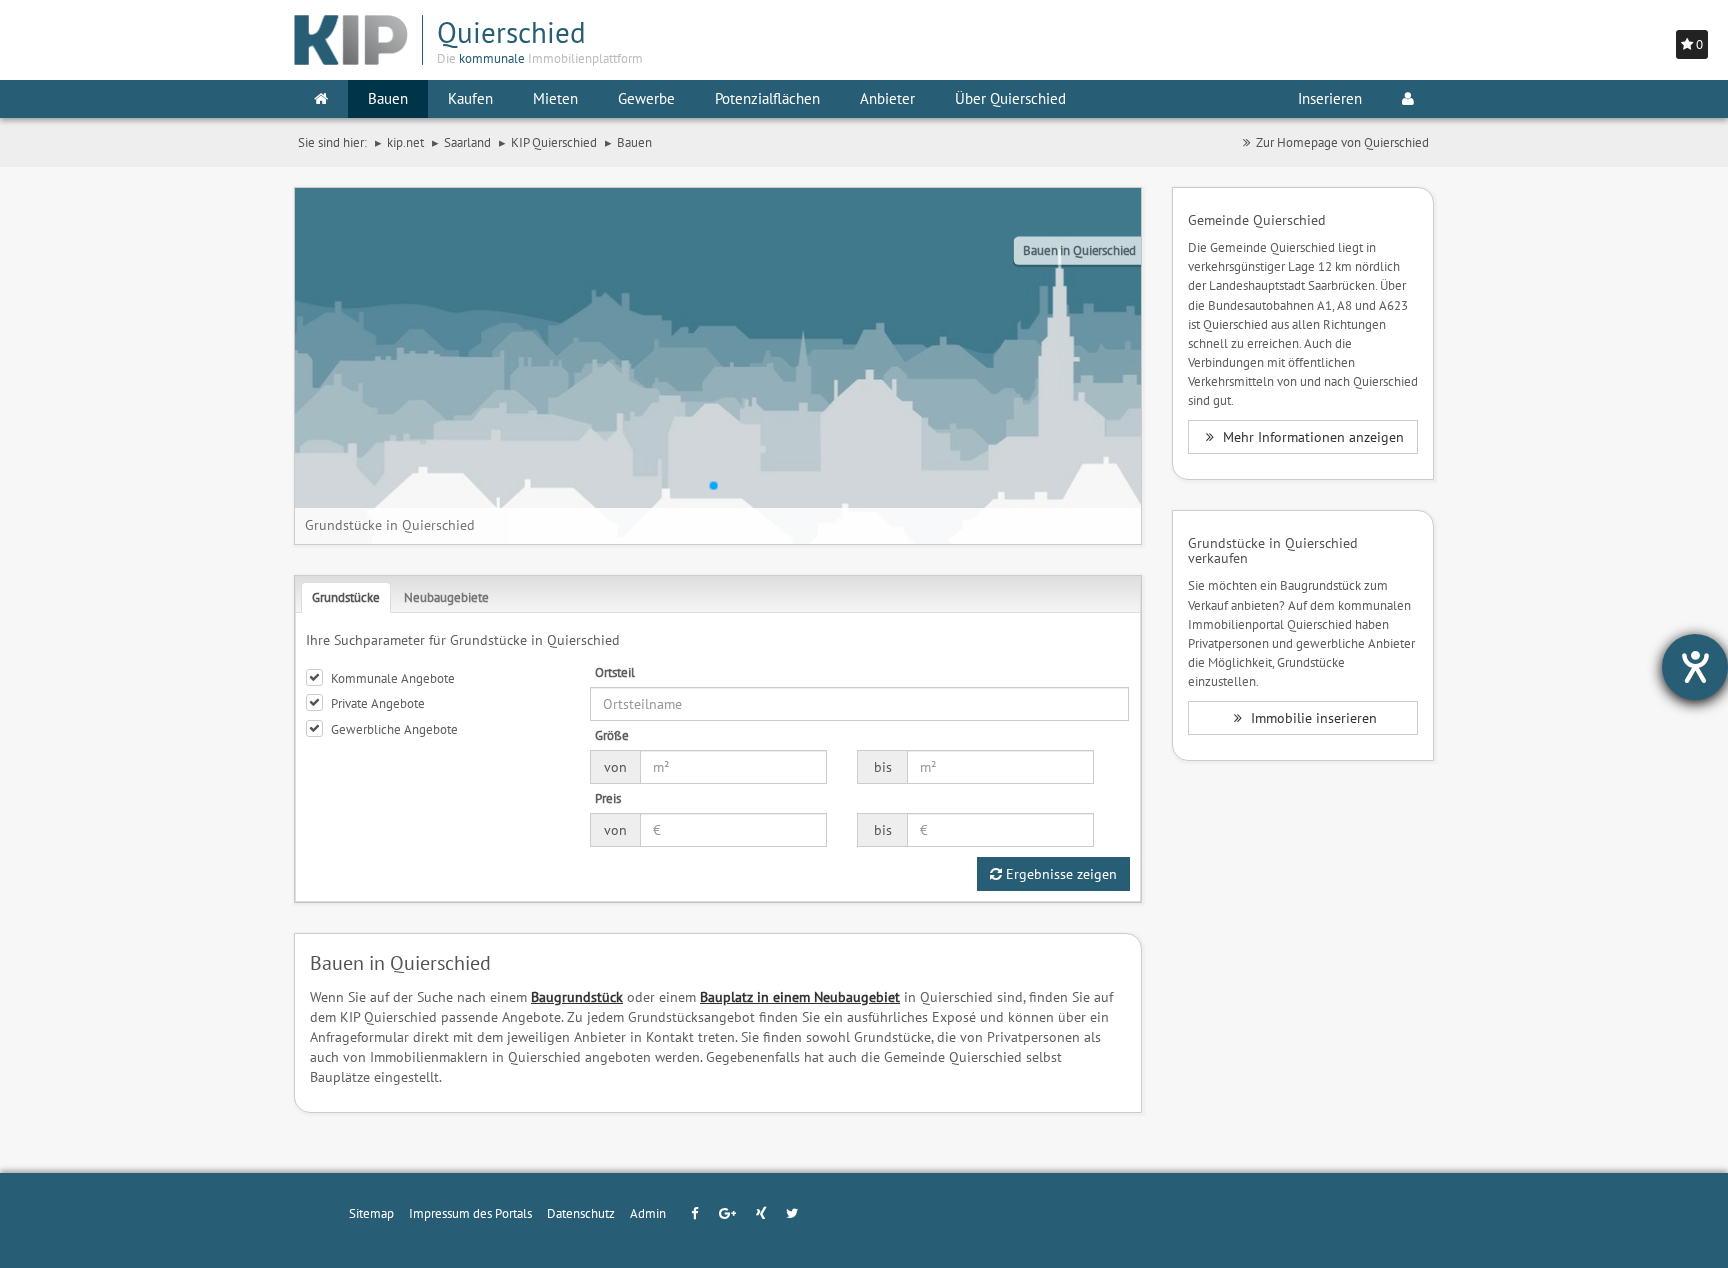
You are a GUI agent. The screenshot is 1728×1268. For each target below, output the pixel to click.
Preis (608, 798)
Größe (612, 735)
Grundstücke (346, 597)
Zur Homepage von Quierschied (1342, 142)
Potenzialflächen (767, 98)
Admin (648, 1213)
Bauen (388, 98)
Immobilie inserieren (1312, 718)
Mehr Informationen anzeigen (1311, 437)
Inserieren (1330, 98)
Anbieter (887, 98)
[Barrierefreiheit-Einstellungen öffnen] (1695, 667)
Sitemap (371, 1213)
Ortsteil (615, 672)
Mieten (555, 98)
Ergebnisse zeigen (1059, 874)
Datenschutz (581, 1213)
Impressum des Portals (470, 1213)
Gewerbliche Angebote (394, 729)
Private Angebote (378, 703)
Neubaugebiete (446, 597)
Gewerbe (646, 98)
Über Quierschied (1010, 98)
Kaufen (470, 98)
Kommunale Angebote (393, 678)
